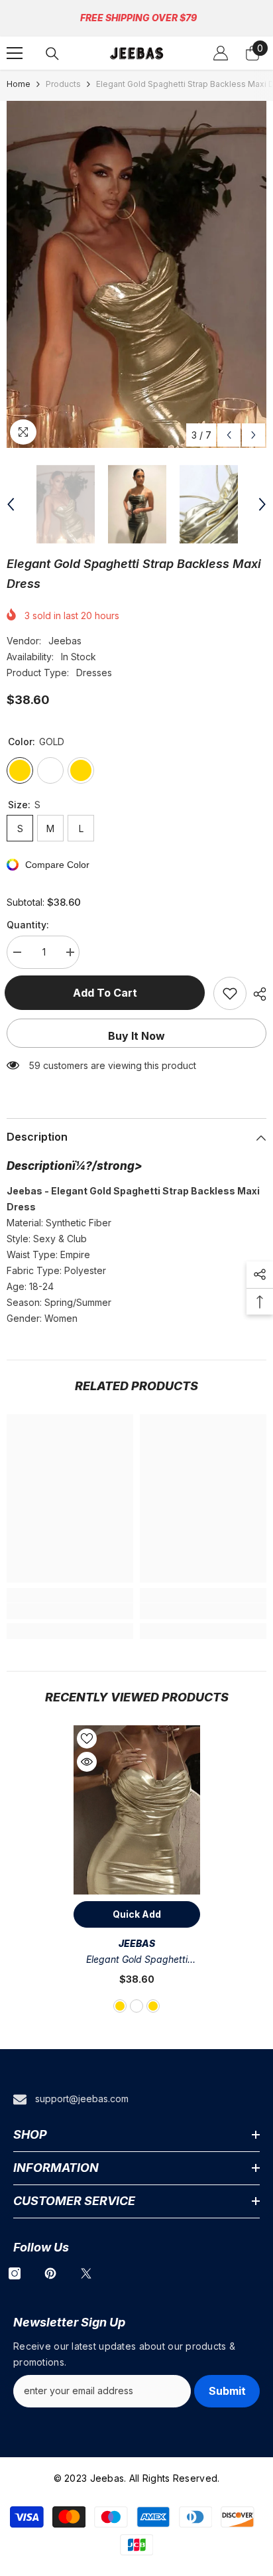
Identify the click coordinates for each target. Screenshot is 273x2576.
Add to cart (107, 993)
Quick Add (137, 1914)
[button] (229, 435)
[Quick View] (87, 1762)
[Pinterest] (50, 2273)
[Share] (256, 994)
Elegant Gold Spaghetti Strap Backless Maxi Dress (136, 1961)
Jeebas (65, 641)
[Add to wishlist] (230, 993)
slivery (136, 2006)
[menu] (15, 53)
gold (120, 2006)
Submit (227, 2391)
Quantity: (28, 925)
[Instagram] (15, 2273)
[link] (70, 1611)
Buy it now (136, 1036)
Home (19, 84)
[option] (136, 274)
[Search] (52, 54)
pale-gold (153, 2006)
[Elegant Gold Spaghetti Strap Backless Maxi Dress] (137, 1810)
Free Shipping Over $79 (138, 18)
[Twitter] (86, 2273)
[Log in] (221, 53)
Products (63, 84)
